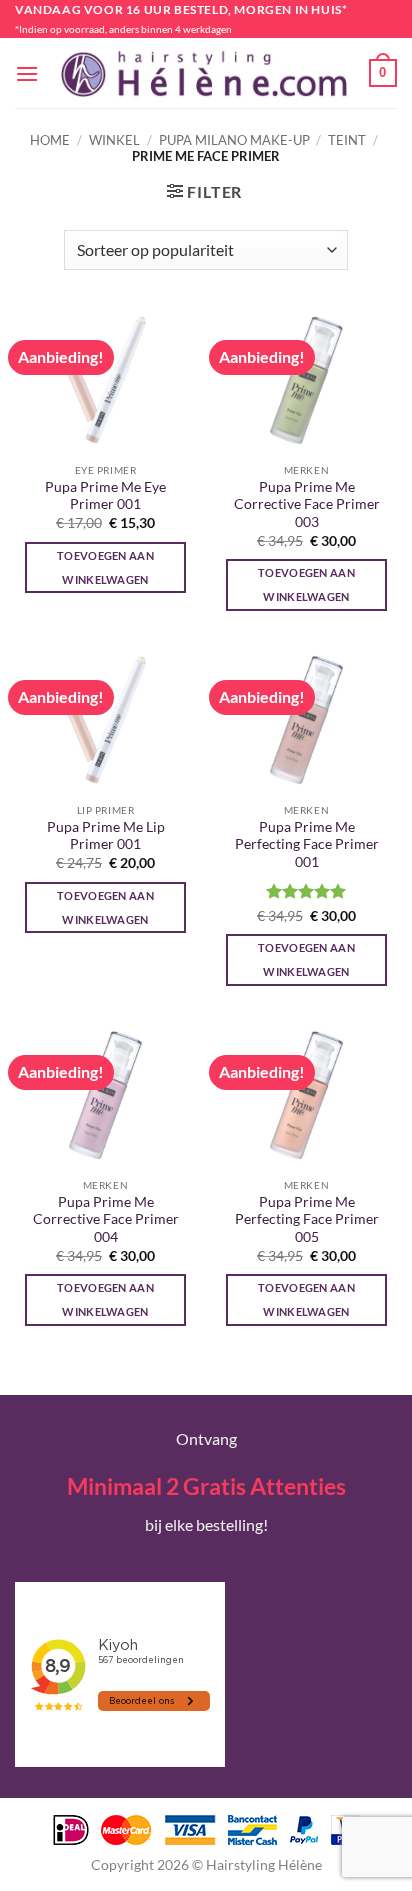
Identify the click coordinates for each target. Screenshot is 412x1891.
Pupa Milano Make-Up (234, 140)
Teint (347, 140)
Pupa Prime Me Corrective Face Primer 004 (106, 1219)
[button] (27, 73)
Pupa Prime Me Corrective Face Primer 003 (307, 504)
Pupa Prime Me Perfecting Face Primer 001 (307, 844)
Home (50, 140)
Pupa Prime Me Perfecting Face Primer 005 (307, 1219)
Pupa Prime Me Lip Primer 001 (106, 836)
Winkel (114, 140)
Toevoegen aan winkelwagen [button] (105, 567)
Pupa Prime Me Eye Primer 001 (105, 496)
